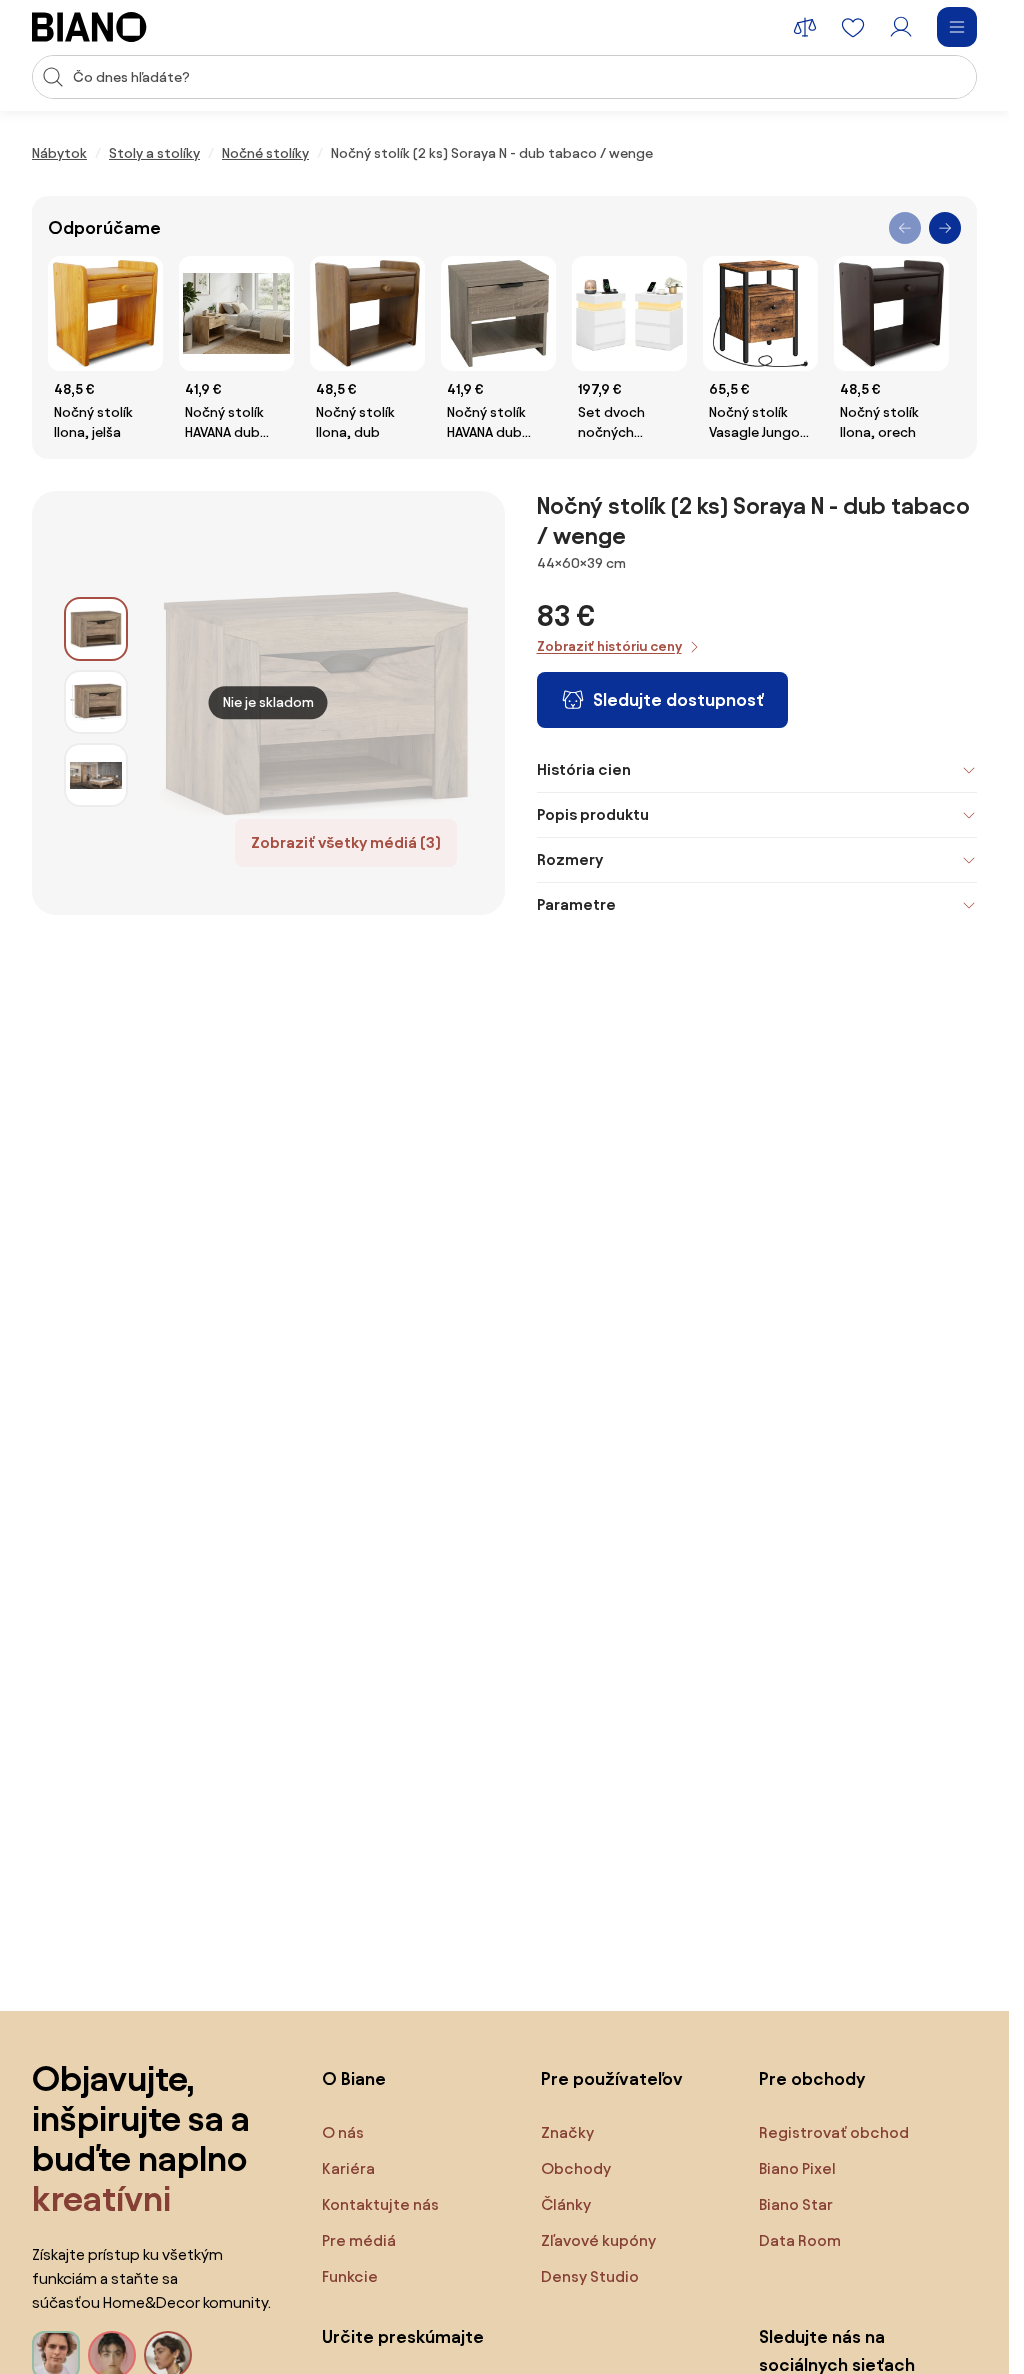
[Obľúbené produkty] (853, 27)
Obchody (576, 2168)
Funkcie (350, 2276)
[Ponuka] (957, 27)
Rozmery (570, 859)
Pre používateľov (612, 2078)
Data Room (800, 2240)
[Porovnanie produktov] (805, 27)
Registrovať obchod (834, 2132)
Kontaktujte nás (380, 2204)
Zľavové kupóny (598, 2240)
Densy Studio (590, 2276)
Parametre (576, 904)
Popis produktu (593, 814)
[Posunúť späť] (905, 228)
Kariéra (348, 2168)
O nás (343, 2132)
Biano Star (796, 2204)
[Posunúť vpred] (945, 228)
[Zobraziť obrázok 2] (96, 702)
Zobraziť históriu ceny (609, 646)
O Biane (354, 2078)
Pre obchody (812, 2078)
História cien (584, 769)
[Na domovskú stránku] (89, 27)
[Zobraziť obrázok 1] (96, 629)
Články (566, 2204)
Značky (567, 2132)
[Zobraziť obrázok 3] (96, 775)
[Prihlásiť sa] (901, 27)
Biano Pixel (797, 2168)
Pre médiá (359, 2240)
